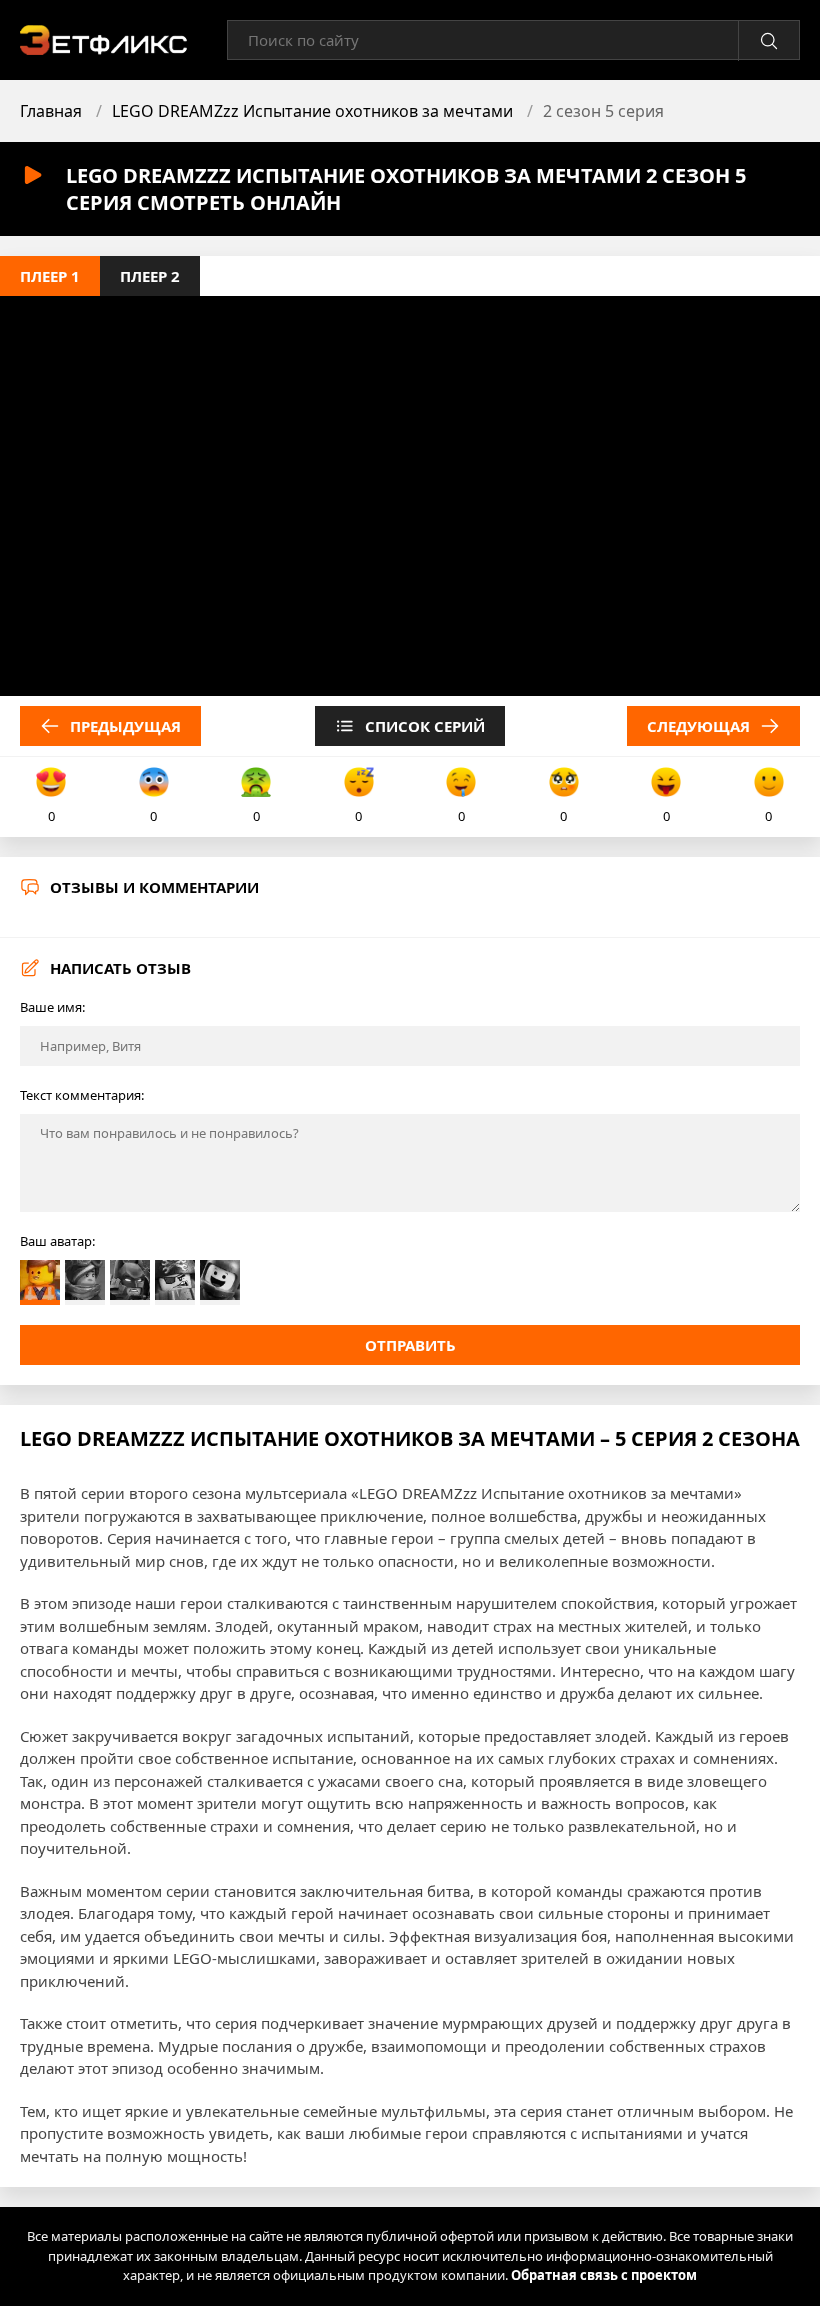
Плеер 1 (50, 276)
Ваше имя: (52, 1007)
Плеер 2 (150, 276)
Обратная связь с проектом (604, 2275)
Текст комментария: (82, 1095)
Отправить (410, 1345)
